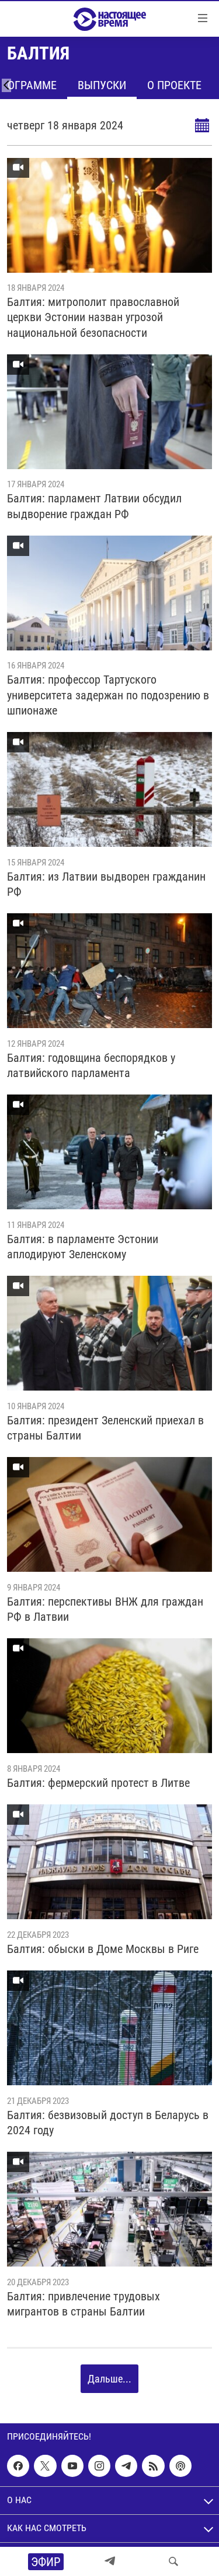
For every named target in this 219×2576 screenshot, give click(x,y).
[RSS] (153, 2466)
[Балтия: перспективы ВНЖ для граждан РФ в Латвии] (109, 1514)
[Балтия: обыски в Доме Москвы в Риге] (109, 1862)
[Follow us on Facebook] (18, 2466)
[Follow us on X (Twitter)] (45, 2466)
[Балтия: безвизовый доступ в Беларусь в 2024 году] (109, 2028)
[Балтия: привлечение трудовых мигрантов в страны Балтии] (109, 2209)
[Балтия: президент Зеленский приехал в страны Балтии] (109, 1333)
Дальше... (109, 2379)
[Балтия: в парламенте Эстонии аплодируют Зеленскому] (109, 1152)
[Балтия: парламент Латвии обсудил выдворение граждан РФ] (109, 412)
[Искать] (173, 2561)
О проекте (174, 85)
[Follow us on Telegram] (126, 2466)
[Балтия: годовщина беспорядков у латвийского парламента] (109, 971)
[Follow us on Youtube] (72, 2466)
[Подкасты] (180, 2466)
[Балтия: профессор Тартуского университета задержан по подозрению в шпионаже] (109, 593)
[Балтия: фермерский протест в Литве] (109, 1696)
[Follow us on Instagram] (99, 2466)
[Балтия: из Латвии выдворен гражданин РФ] (109, 789)
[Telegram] (110, 2561)
